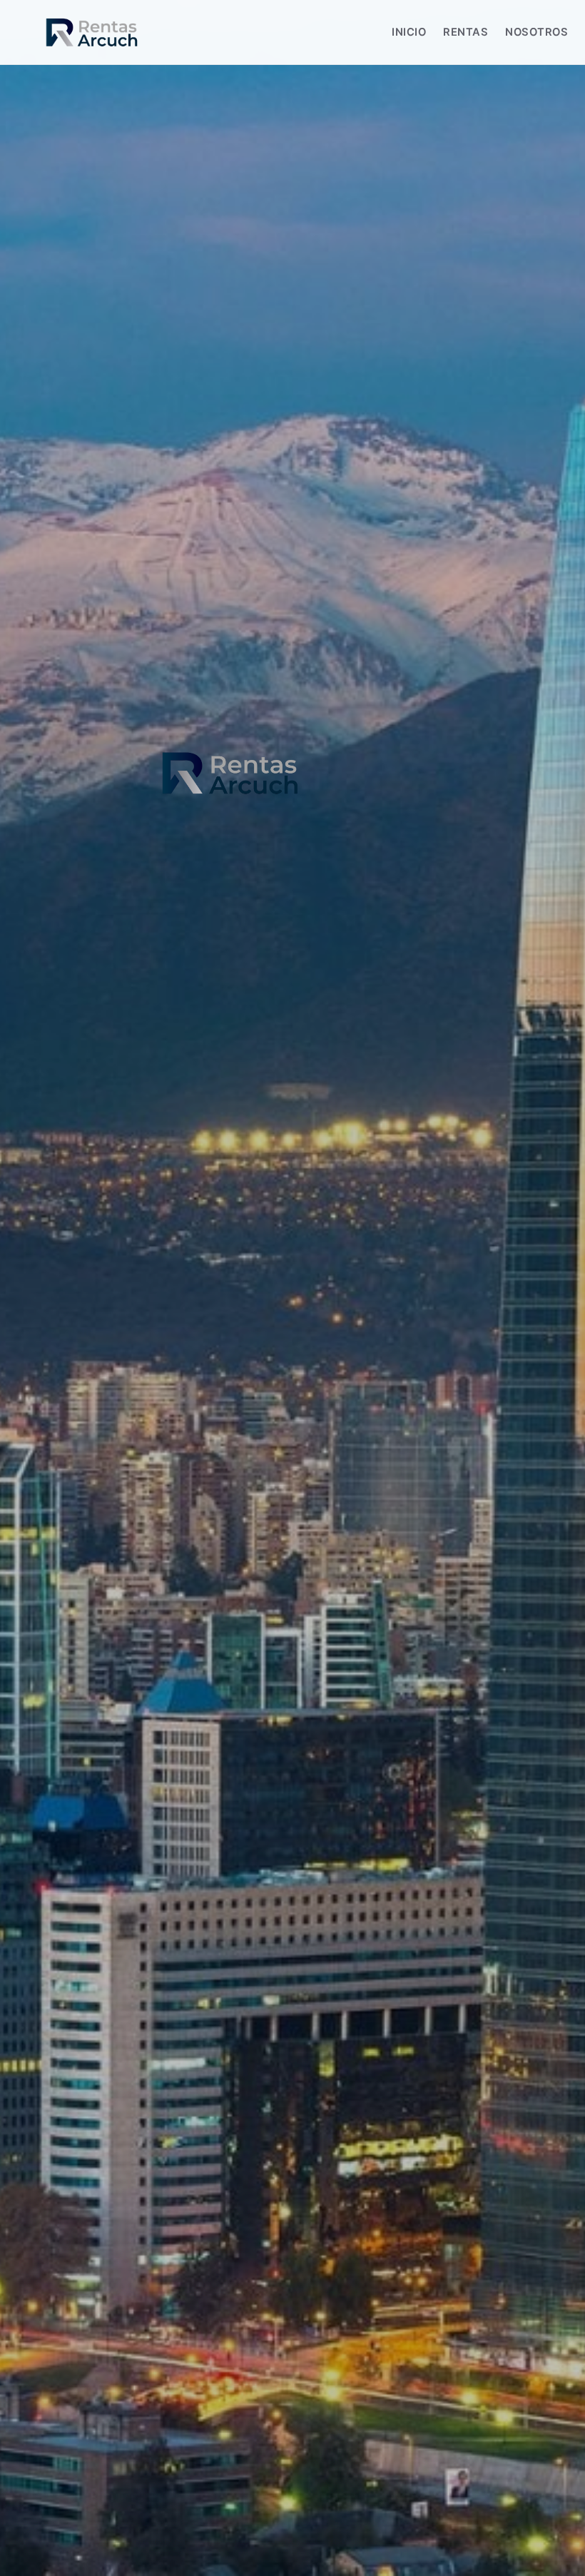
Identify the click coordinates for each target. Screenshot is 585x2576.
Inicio (409, 32)
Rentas (466, 32)
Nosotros (536, 32)
